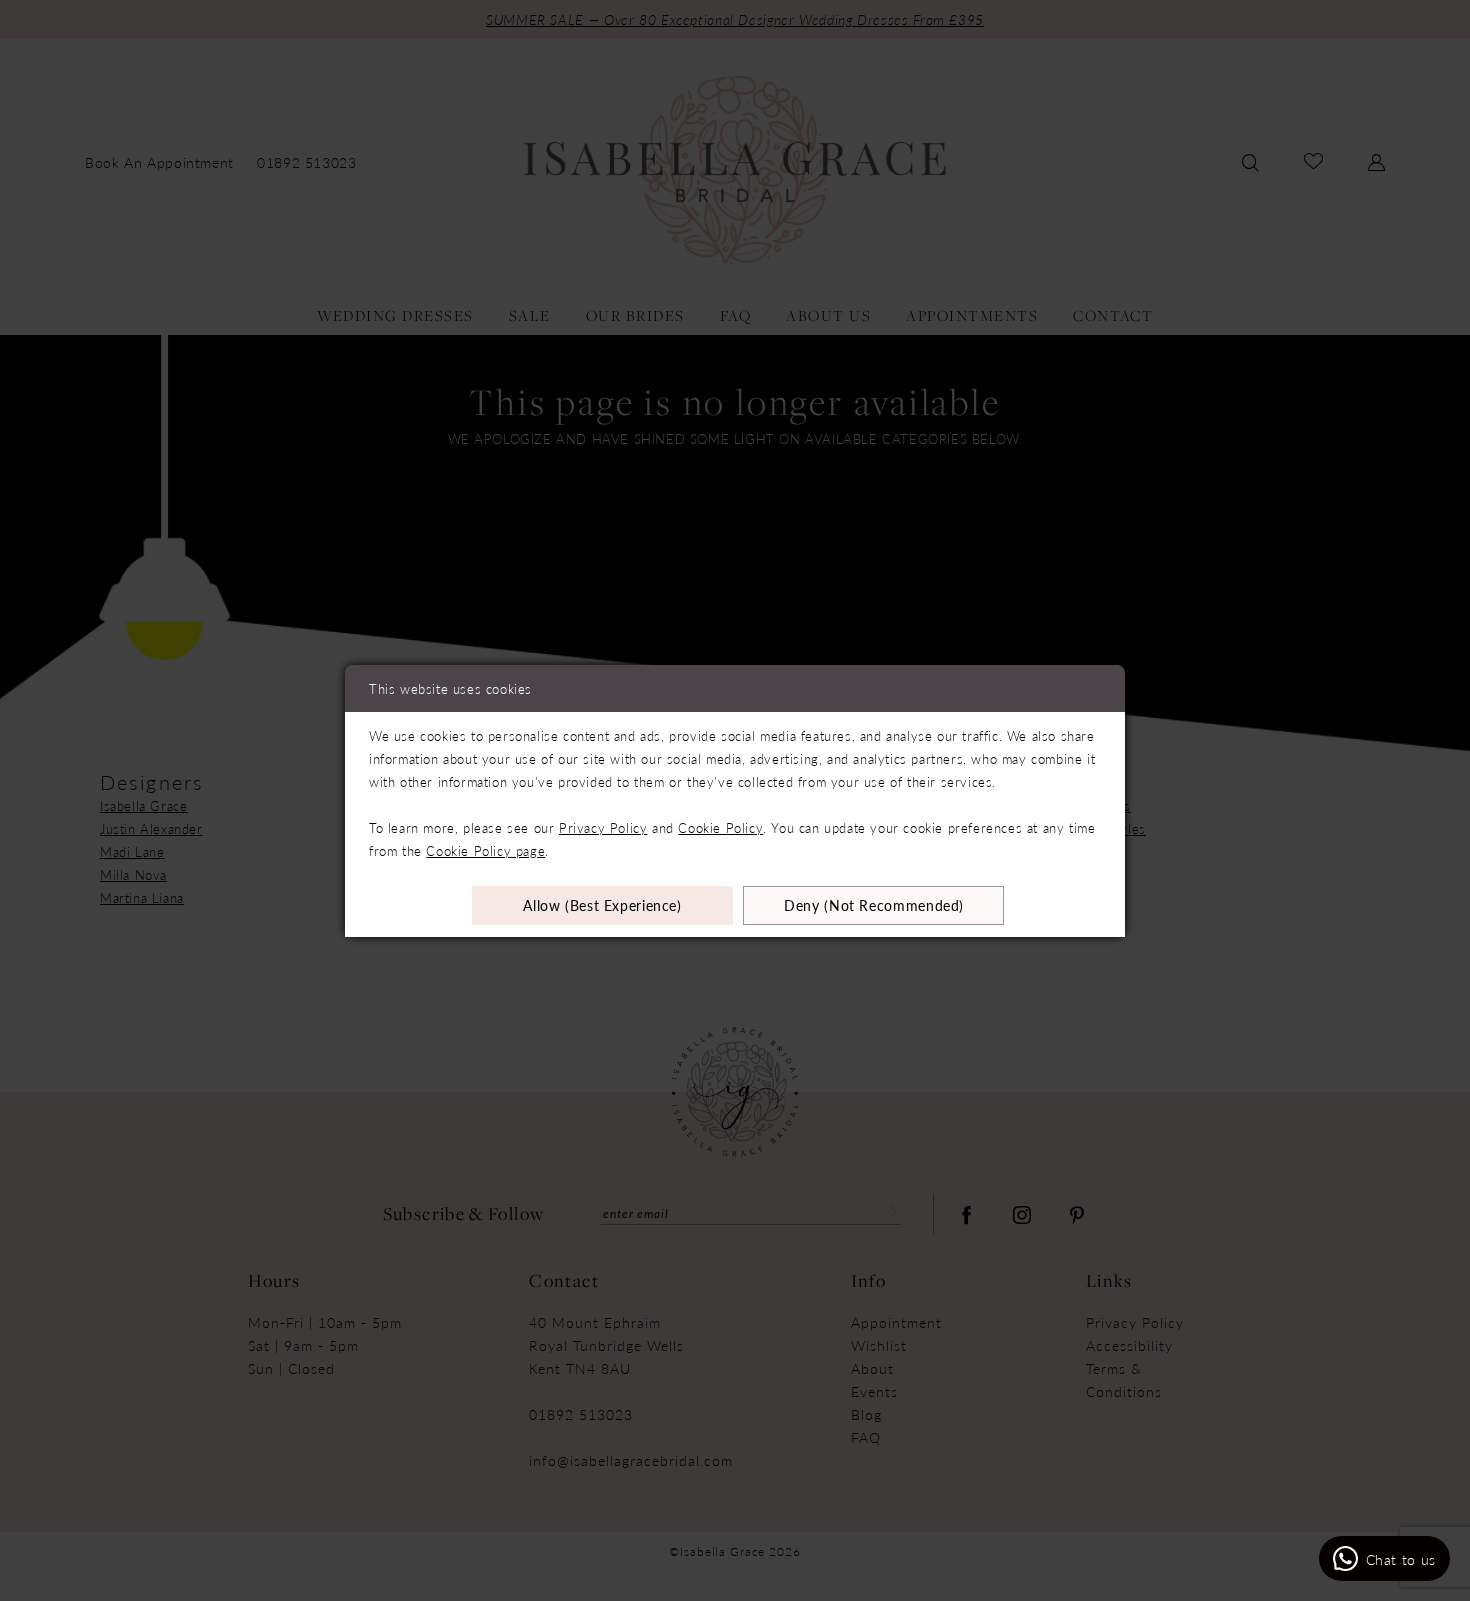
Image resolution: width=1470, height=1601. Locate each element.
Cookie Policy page (485, 850)
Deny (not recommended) (874, 905)
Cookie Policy (720, 827)
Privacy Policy (603, 827)
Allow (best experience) (602, 905)
